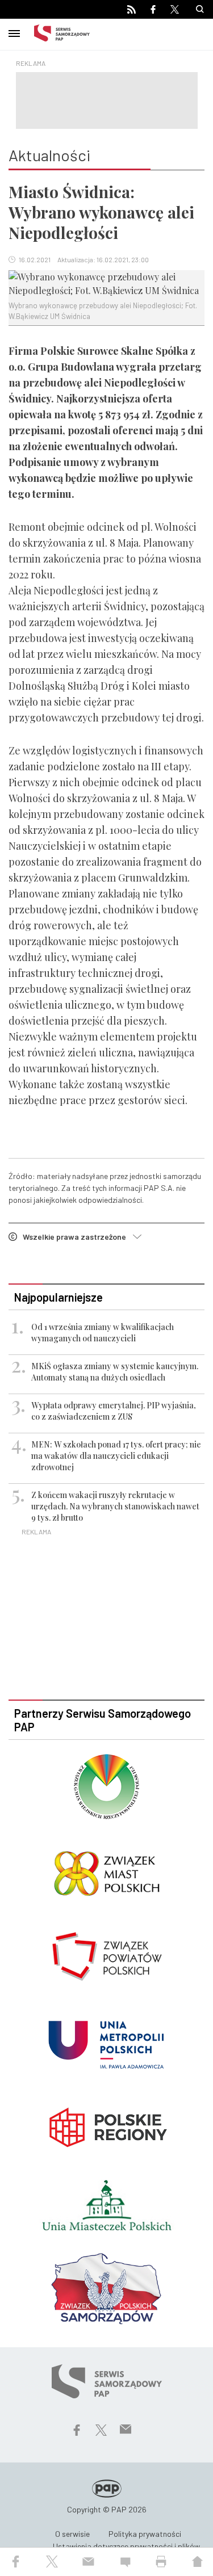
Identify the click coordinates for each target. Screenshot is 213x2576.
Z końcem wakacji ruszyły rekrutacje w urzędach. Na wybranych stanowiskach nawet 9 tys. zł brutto (115, 1506)
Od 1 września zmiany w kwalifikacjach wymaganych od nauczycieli (103, 1333)
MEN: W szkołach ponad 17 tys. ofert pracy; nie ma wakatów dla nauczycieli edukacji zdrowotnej (116, 1456)
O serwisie (72, 2534)
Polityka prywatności (145, 2534)
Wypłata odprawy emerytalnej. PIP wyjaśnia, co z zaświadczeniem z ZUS (114, 1411)
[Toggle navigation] (14, 32)
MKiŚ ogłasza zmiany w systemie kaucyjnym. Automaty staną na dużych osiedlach (115, 1372)
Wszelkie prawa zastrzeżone (78, 1237)
